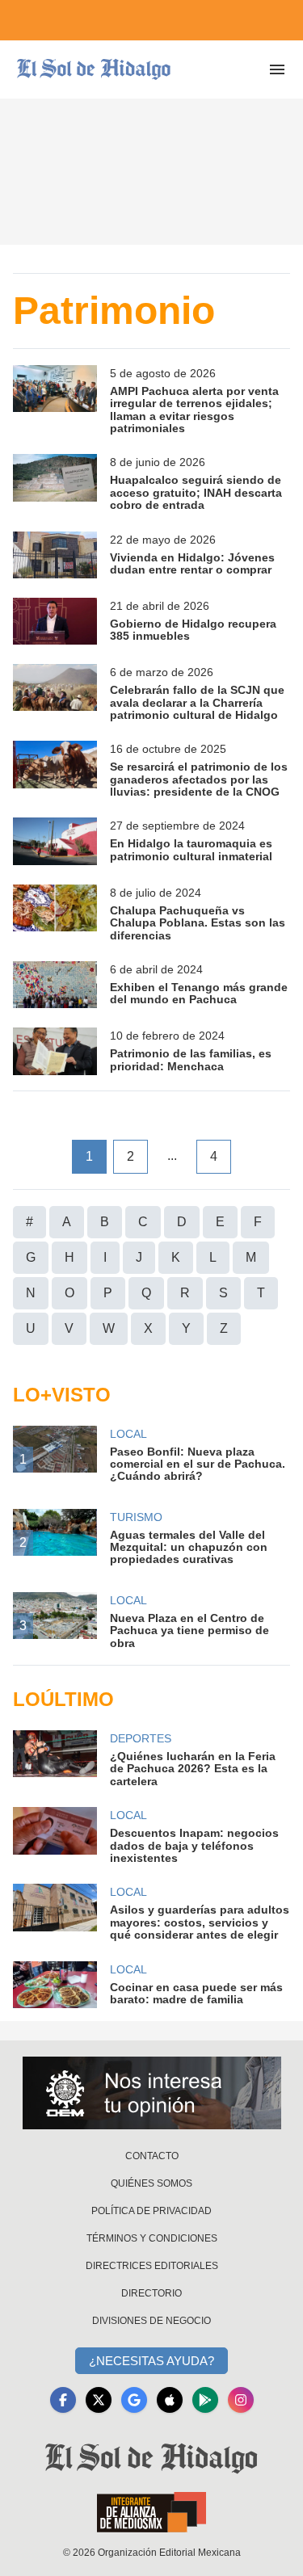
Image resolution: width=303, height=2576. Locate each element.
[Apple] (170, 2400)
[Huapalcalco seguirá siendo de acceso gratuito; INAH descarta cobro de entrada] (55, 483)
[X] (99, 2400)
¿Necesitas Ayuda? (151, 2361)
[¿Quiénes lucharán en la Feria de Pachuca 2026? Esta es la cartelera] (55, 1759)
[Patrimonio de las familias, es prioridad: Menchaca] (55, 1051)
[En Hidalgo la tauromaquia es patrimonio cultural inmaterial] (55, 841)
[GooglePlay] (205, 2400)
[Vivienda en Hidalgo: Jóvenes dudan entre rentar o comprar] (55, 555)
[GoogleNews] (134, 2400)
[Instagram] (241, 2400)
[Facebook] (63, 2400)
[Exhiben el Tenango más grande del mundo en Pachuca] (55, 985)
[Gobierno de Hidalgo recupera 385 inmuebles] (55, 621)
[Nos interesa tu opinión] (152, 2093)
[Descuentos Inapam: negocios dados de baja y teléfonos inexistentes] (55, 1836)
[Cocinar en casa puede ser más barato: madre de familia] (55, 1985)
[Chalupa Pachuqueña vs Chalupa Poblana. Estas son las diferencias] (55, 913)
